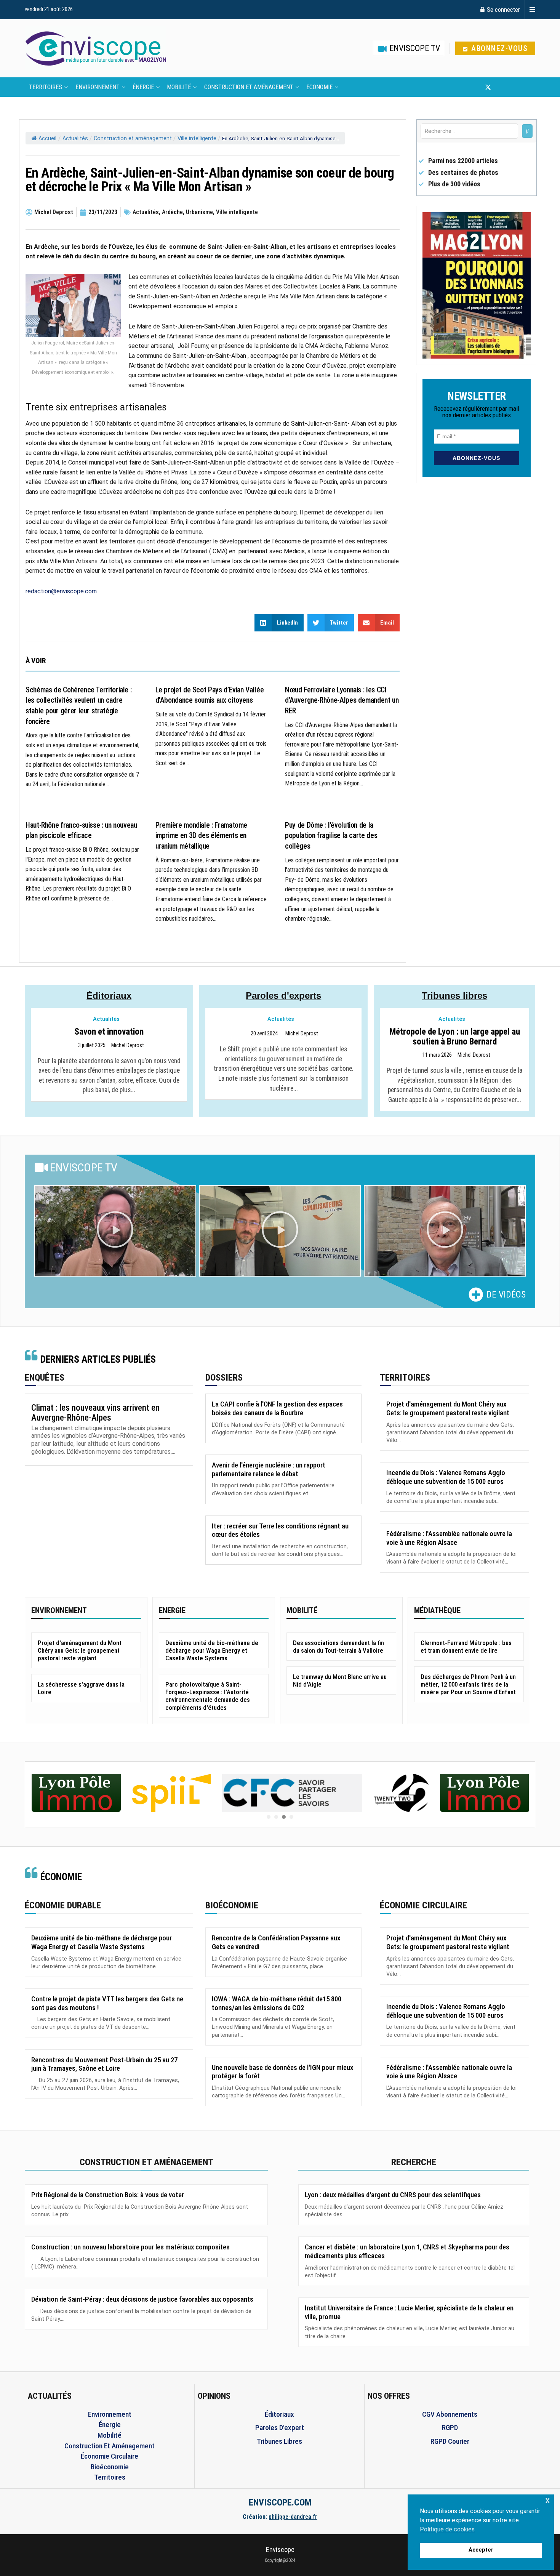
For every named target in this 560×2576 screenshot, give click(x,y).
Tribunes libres (454, 996)
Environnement (98, 87)
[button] (115, 1231)
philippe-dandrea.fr (293, 2517)
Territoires (46, 87)
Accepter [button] (481, 2550)
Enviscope (280, 2550)
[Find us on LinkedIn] (513, 87)
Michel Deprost (128, 1046)
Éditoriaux (109, 996)
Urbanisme (199, 212)
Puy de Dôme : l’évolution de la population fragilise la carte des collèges (331, 836)
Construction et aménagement (249, 87)
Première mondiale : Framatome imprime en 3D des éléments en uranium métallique (202, 836)
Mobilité (179, 87)
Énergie (143, 87)
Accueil (47, 139)
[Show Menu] (532, 10)
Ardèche (172, 212)
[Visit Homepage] (96, 48)
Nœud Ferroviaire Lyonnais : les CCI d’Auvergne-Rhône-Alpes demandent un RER (342, 700)
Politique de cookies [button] (447, 2529)
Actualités (75, 139)
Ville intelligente (197, 139)
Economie (319, 87)
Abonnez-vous (498, 48)
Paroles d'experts (283, 996)
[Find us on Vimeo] (525, 87)
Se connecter (503, 10)
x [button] (548, 2500)
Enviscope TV (414, 48)
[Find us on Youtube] (501, 87)
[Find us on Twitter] (488, 87)
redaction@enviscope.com (61, 591)
